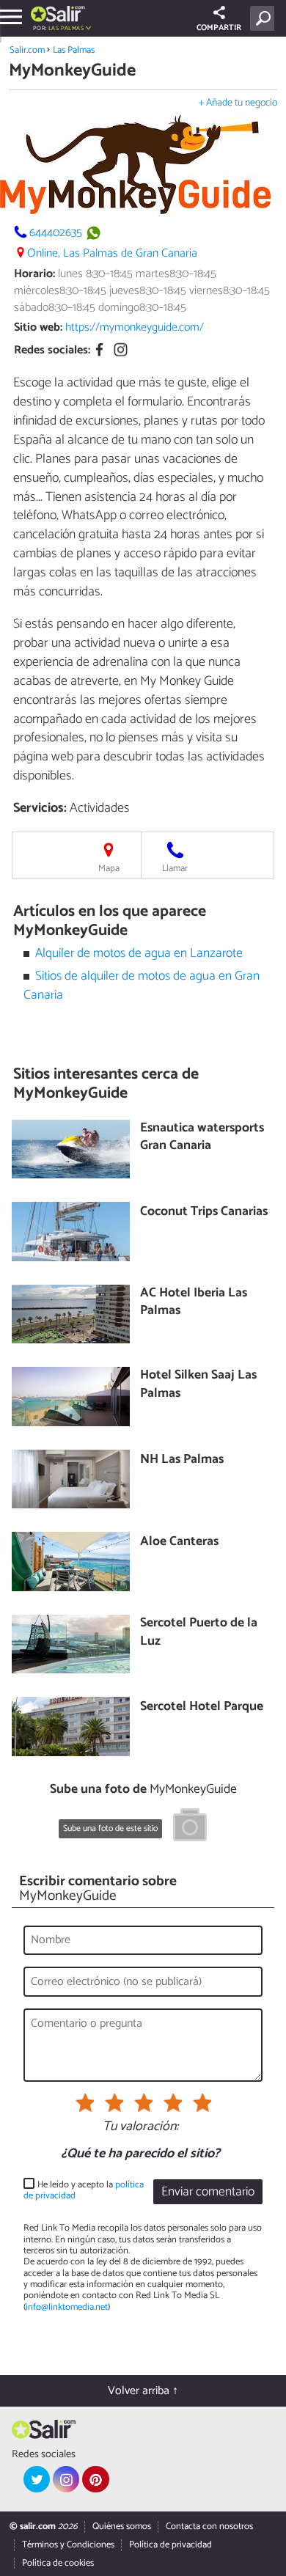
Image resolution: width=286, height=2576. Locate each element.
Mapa (109, 869)
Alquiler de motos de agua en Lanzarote (139, 954)
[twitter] (37, 2479)
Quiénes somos (122, 2527)
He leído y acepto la (84, 2191)
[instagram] (66, 2479)
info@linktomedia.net (67, 2307)
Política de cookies (58, 2563)
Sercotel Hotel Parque (202, 1707)
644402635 (56, 233)
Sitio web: (38, 327)
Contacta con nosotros (209, 2527)
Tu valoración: (140, 2127)
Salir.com (27, 50)
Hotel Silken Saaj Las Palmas (198, 1385)
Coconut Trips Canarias (204, 1212)
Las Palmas (74, 50)
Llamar (175, 869)
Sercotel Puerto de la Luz (199, 1633)
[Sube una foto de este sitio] (190, 1827)
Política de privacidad (170, 2545)
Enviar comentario (208, 2192)
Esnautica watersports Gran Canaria (202, 1138)
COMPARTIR (219, 28)
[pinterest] (95, 2479)
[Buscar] (265, 18)
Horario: (34, 274)
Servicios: (40, 808)
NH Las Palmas (182, 1460)
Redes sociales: (52, 350)
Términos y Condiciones (68, 2545)
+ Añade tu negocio (238, 103)
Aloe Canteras (179, 1542)
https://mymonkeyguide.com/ (135, 327)
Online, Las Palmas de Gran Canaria (112, 253)
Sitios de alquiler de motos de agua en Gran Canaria (142, 986)
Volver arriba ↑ (143, 2391)
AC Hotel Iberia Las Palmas (194, 1303)
